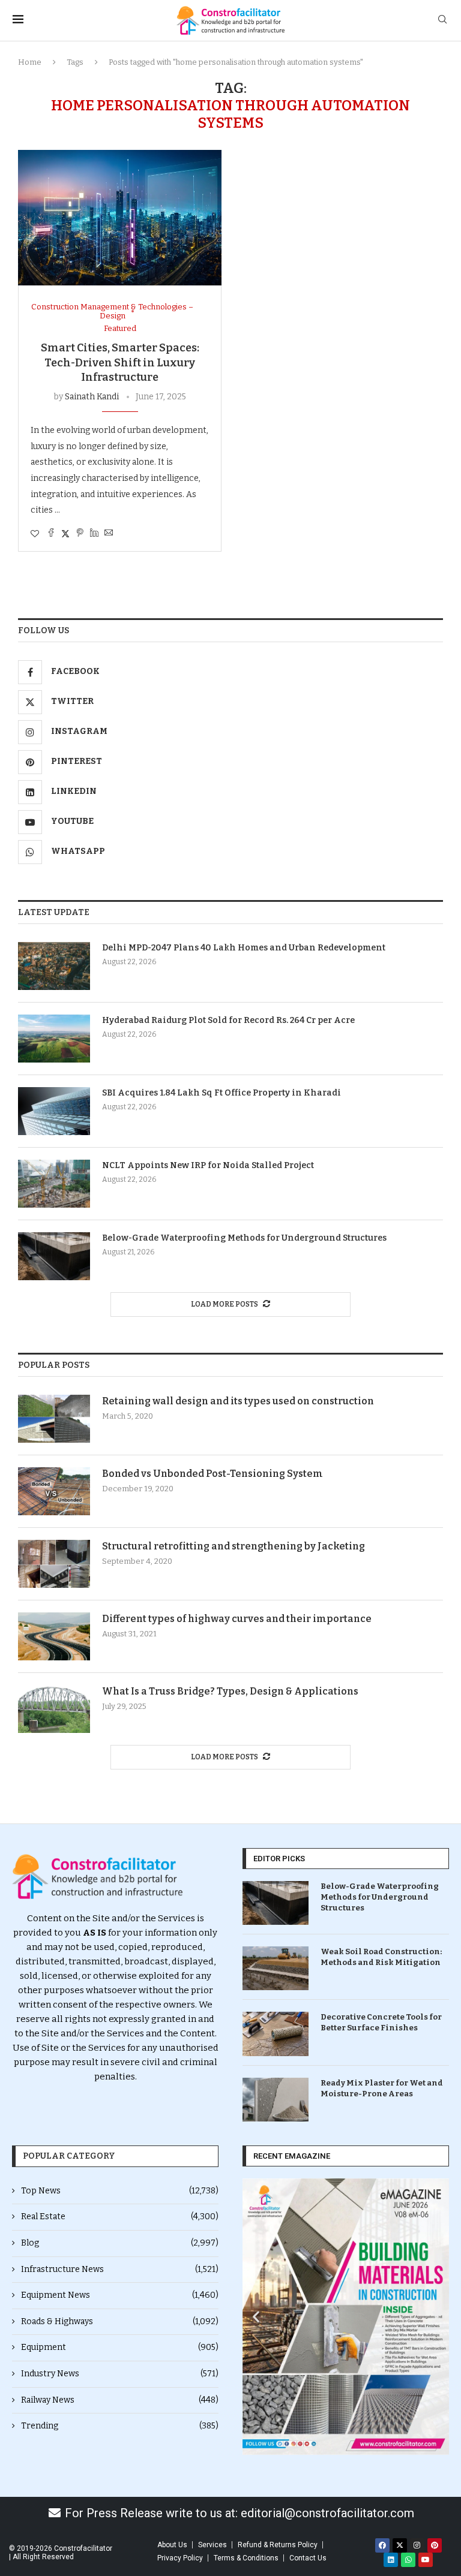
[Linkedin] (391, 2560)
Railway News (120, 2400)
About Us (172, 2545)
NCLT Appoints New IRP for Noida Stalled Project (208, 1165)
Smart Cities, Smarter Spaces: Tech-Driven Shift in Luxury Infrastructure (120, 362)
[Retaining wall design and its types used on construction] (54, 1419)
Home (30, 62)
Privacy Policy (180, 2558)
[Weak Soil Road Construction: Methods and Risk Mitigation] (276, 1968)
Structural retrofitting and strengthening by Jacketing (234, 1546)
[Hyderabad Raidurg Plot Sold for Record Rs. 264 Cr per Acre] (54, 1039)
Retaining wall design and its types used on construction (238, 1401)
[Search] (442, 20)
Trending (120, 2426)
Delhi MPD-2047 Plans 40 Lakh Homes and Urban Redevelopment (244, 948)
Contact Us (308, 2558)
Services (212, 2545)
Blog (120, 2243)
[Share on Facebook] (51, 534)
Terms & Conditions (246, 2558)
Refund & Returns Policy (278, 2545)
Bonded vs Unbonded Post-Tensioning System (212, 1474)
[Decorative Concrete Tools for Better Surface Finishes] (276, 2034)
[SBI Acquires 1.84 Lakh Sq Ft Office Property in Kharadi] (54, 1111)
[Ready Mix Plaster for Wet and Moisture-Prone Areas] (276, 2100)
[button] (256, 2317)
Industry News (120, 2374)
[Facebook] (382, 2545)
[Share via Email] (109, 534)
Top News (120, 2191)
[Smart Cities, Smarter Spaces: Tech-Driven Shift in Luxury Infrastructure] (120, 218)
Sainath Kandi (92, 397)
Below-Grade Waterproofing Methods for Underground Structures (244, 1238)
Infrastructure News (120, 2269)
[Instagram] (417, 2545)
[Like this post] (35, 534)
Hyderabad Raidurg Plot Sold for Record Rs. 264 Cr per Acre (228, 1020)
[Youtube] (426, 2560)
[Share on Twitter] (65, 534)
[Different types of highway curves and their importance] (54, 1636)
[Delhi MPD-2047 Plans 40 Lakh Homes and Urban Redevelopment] (54, 966)
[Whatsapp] (408, 2560)
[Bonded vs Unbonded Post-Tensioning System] (54, 1491)
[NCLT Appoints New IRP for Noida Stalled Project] (54, 1184)
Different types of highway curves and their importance (237, 1619)
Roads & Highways (120, 2321)
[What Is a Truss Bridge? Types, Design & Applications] (54, 1709)
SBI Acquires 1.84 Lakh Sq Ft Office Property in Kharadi (221, 1093)
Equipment (120, 2347)
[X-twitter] (400, 2545)
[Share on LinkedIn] (94, 534)
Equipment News (120, 2295)
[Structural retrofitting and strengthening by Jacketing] (54, 1564)
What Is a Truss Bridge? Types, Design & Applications (230, 1691)
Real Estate (120, 2217)
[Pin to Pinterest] (80, 534)
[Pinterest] (435, 2545)
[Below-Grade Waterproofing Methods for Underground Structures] (54, 1256)
